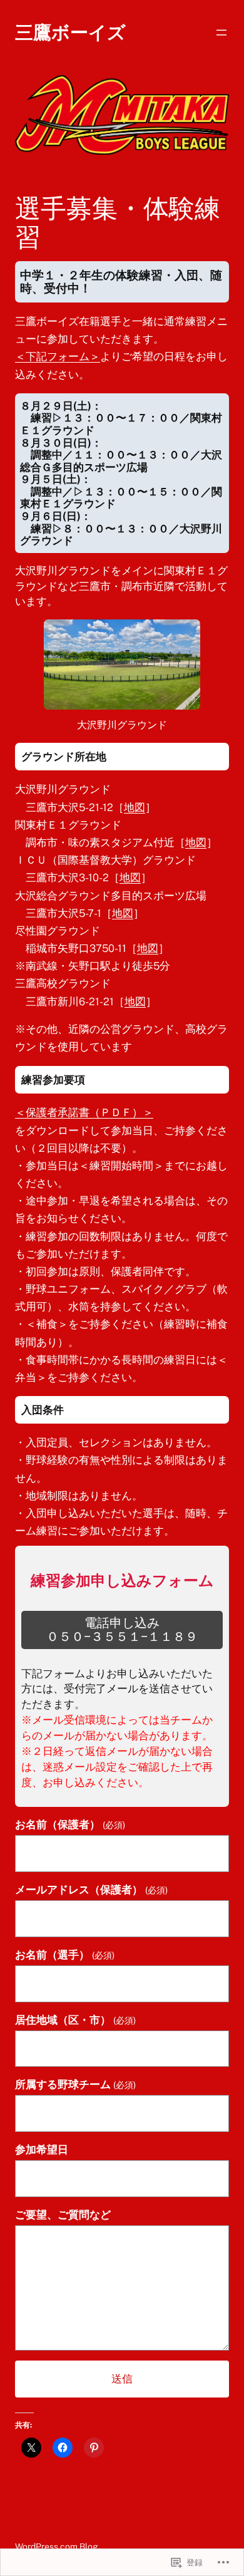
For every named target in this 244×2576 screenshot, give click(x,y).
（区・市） (75, 2020)
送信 (122, 2379)
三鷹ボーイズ (70, 32)
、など (63, 2215)
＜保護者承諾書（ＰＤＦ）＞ (84, 1112)
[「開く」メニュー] (221, 33)
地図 (135, 807)
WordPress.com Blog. (58, 2547)
